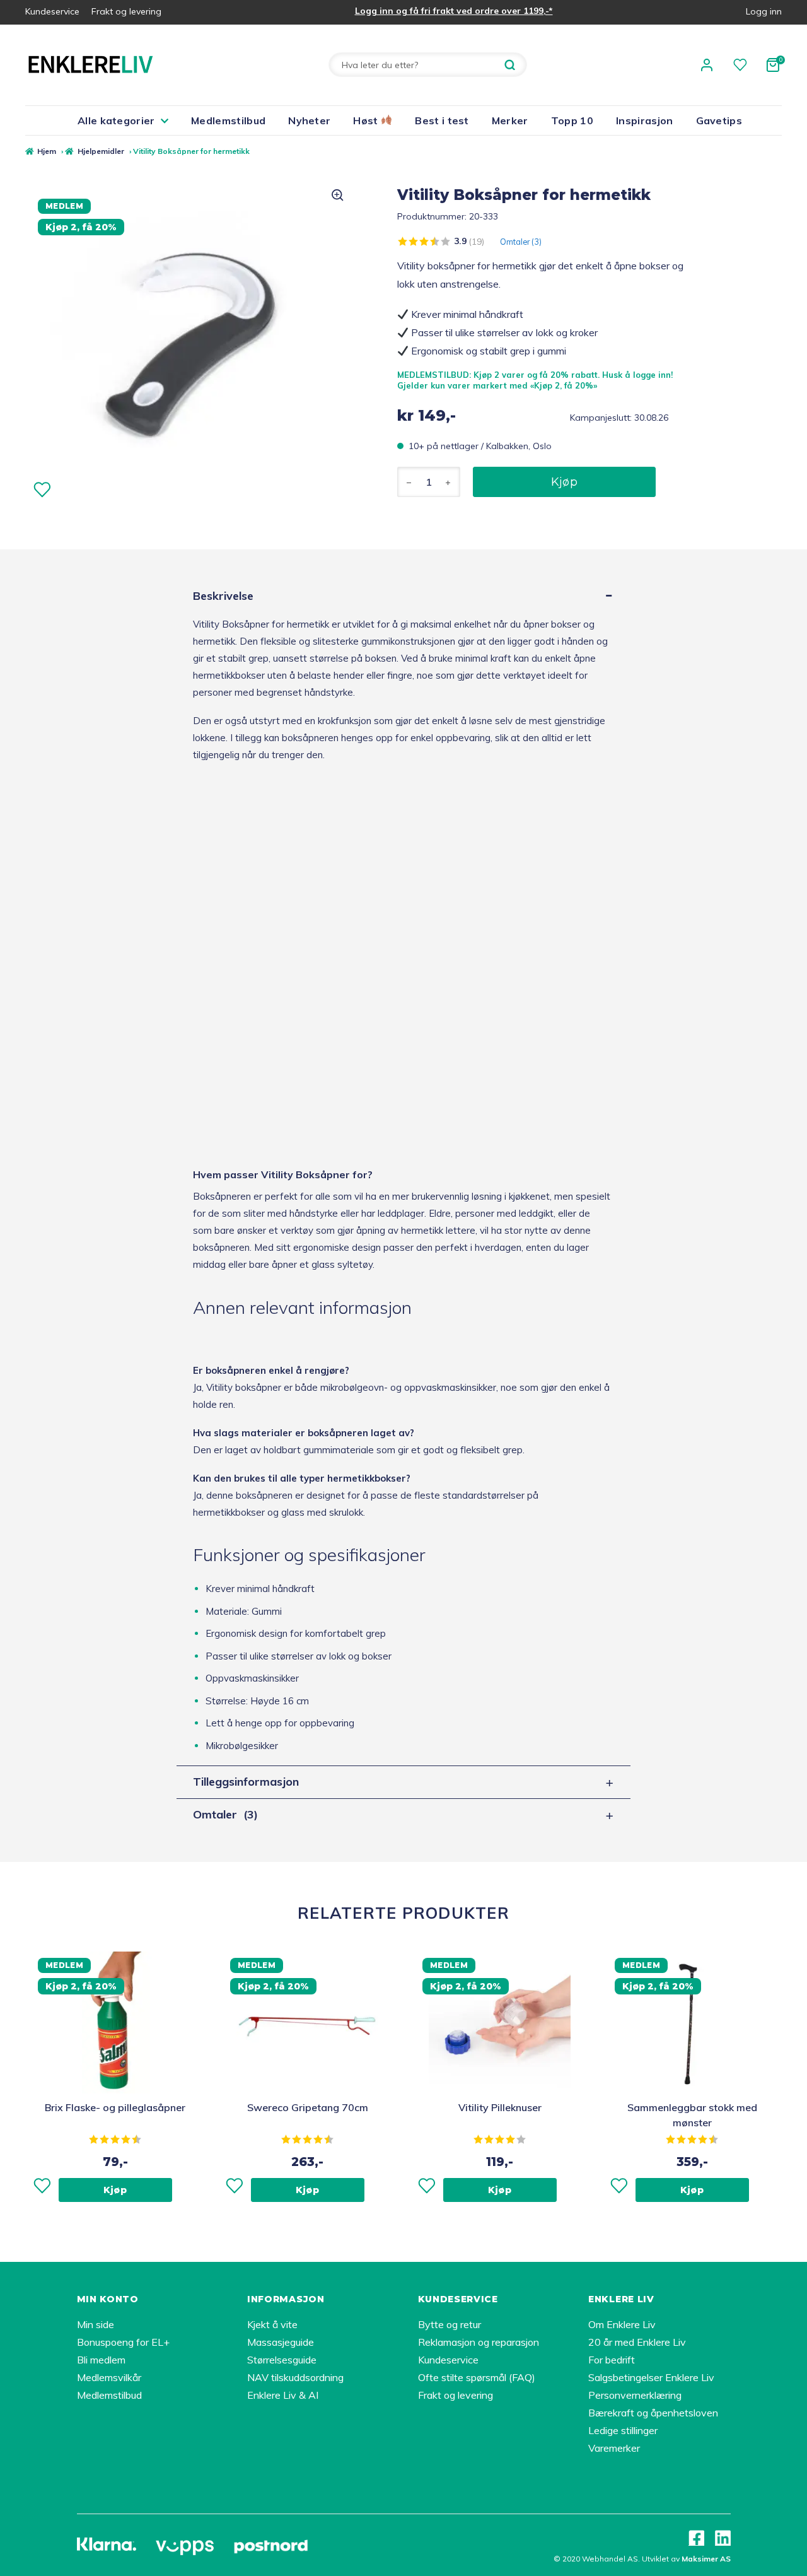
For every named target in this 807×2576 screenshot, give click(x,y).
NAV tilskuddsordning (295, 2377)
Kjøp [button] (115, 2190)
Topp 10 (572, 120)
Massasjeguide (281, 2342)
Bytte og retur (450, 2324)
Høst (367, 120)
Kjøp (564, 482)
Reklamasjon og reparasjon (479, 2342)
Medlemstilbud (228, 120)
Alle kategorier (116, 120)
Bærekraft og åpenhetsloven (653, 2413)
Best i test (442, 120)
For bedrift (612, 2360)
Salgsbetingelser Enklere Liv (651, 2377)
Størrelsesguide (282, 2360)
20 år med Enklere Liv (637, 2342)
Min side (96, 2324)
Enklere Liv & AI (283, 2395)
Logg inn (764, 11)
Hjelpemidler (101, 151)
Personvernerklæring (635, 2395)
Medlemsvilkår (109, 2377)
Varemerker (614, 2448)
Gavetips (719, 120)
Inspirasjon (645, 120)
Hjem (47, 151)
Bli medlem (101, 2360)
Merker (510, 120)
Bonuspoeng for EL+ (123, 2342)
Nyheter (309, 120)
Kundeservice (52, 11)
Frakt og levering (126, 11)
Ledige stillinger (623, 2430)
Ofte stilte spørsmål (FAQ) (477, 2377)
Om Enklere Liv (622, 2324)
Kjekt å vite (272, 2324)
